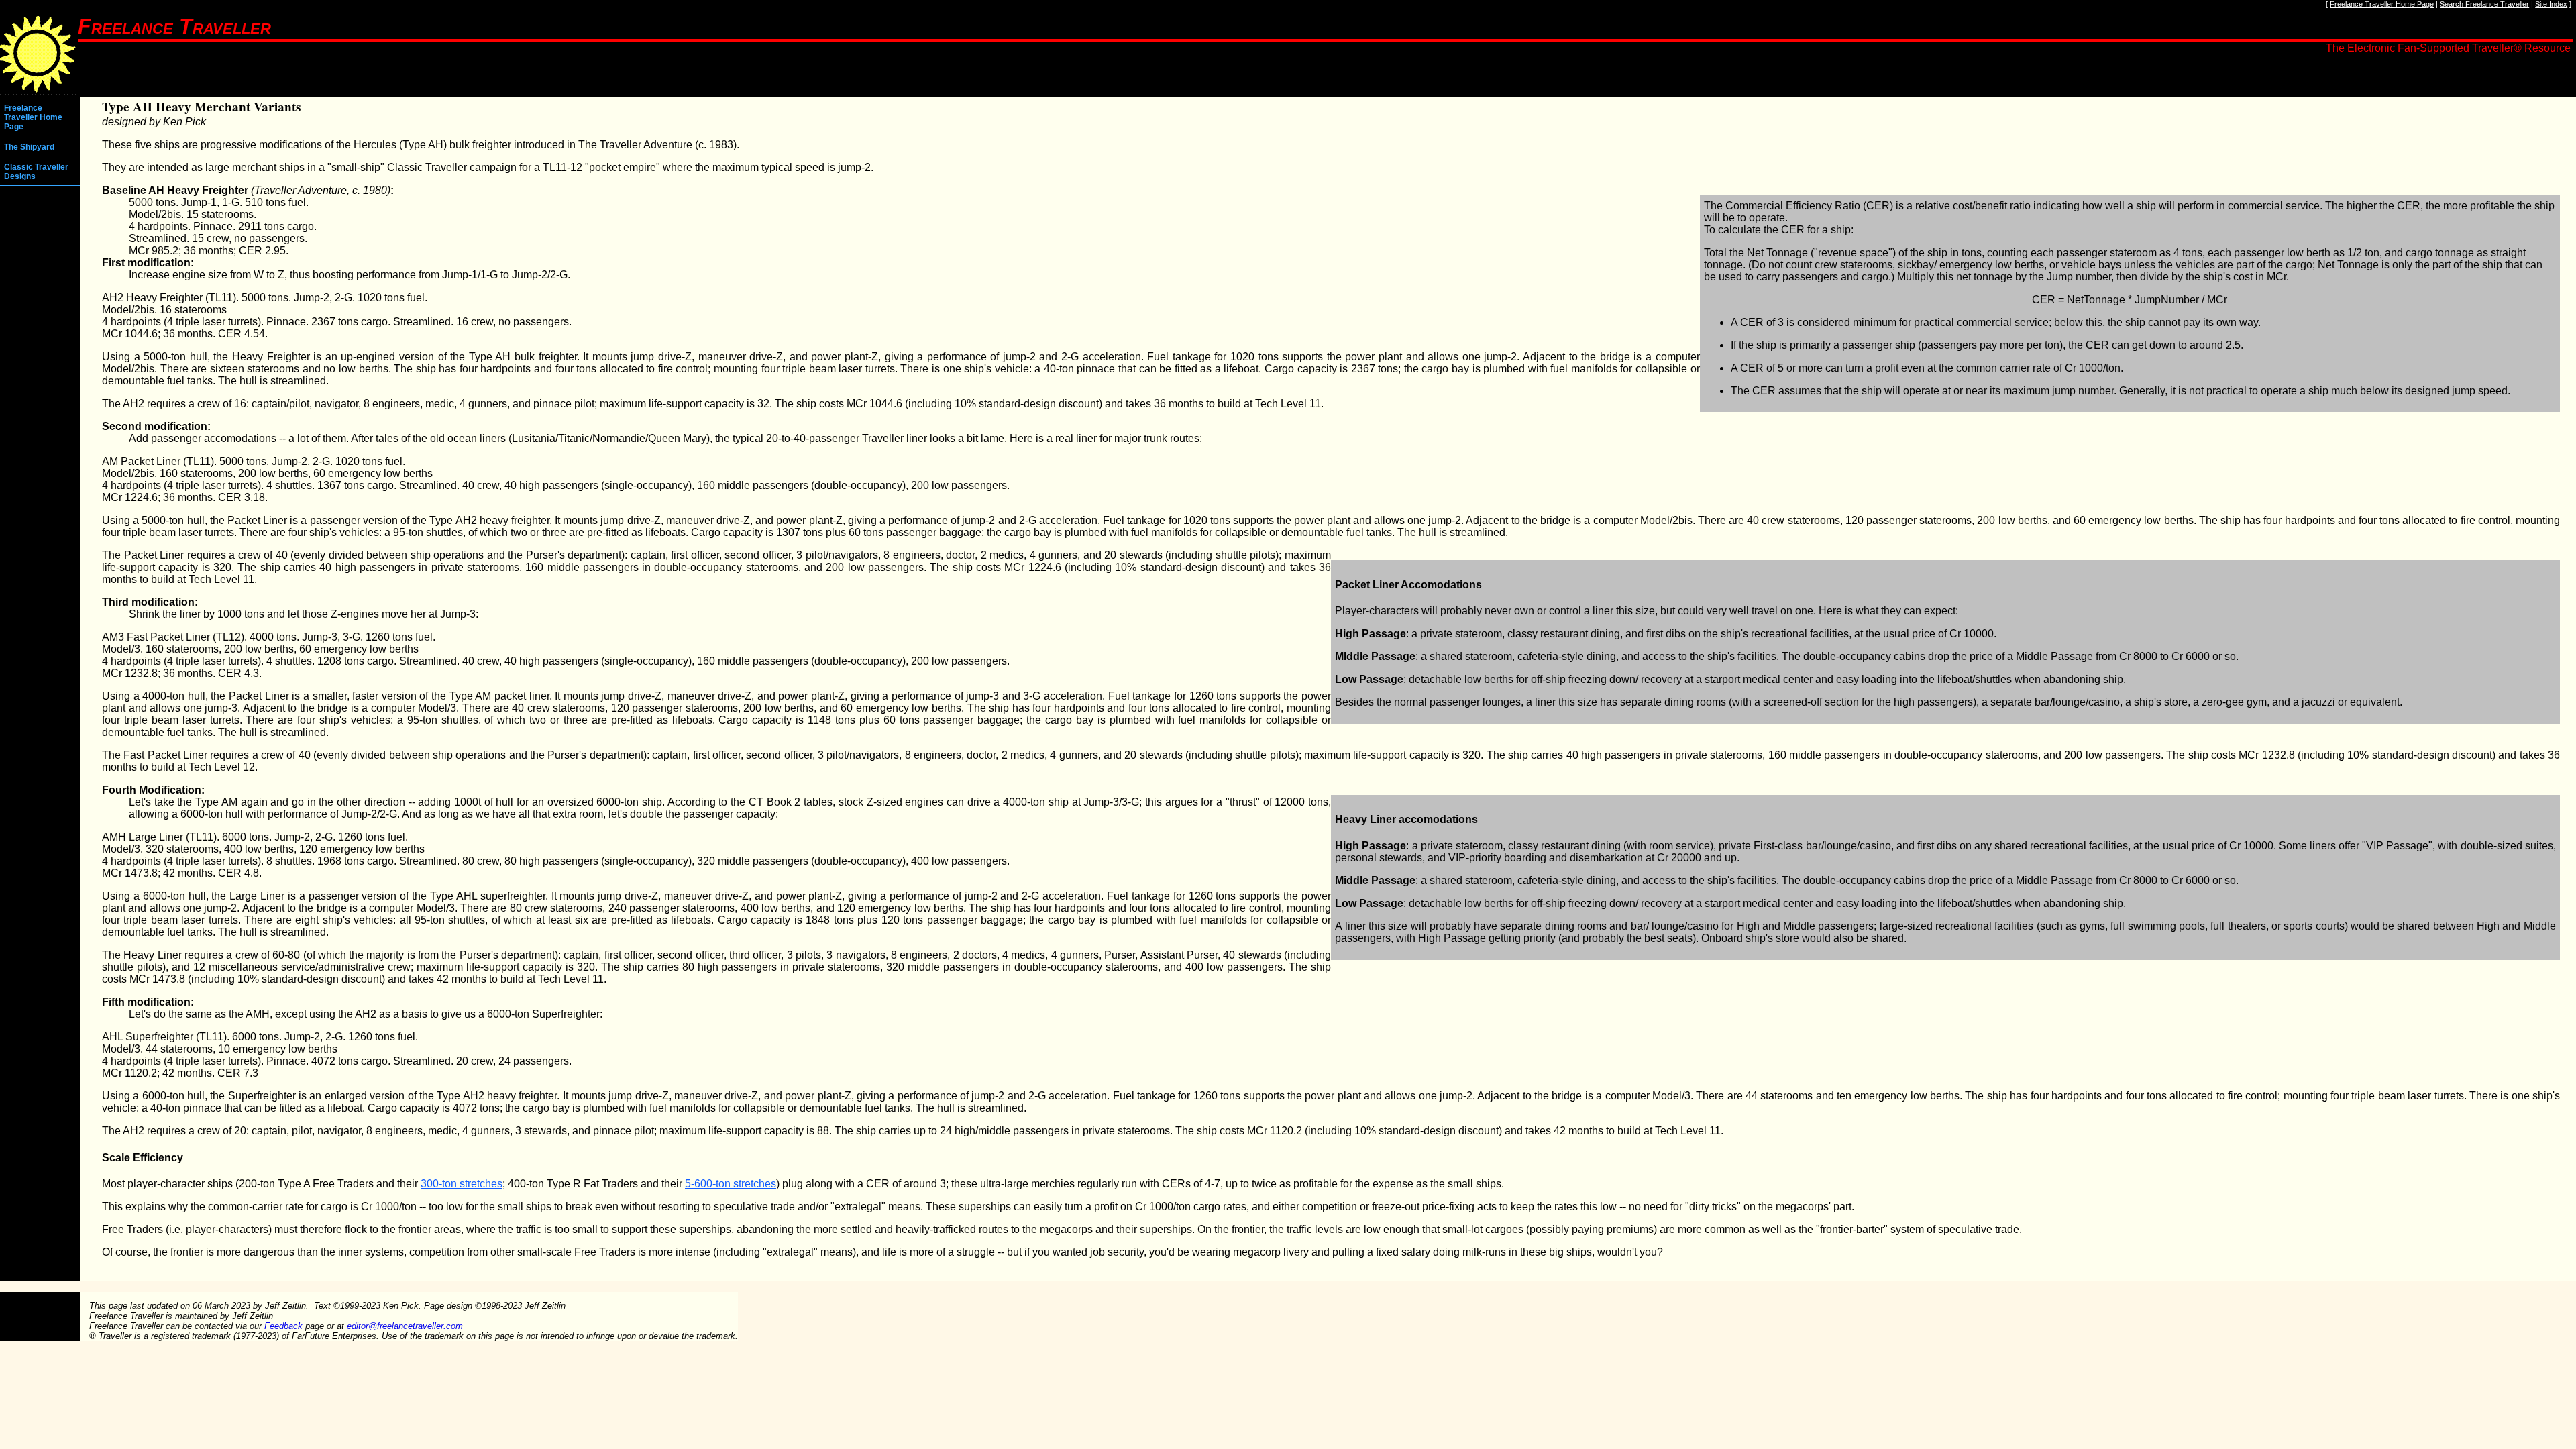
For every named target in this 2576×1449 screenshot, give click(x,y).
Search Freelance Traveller (2484, 4)
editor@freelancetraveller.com (405, 1326)
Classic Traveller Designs (36, 172)
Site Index (2551, 4)
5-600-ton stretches (731, 1184)
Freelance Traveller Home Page (2382, 4)
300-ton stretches (462, 1184)
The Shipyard (29, 147)
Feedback (283, 1326)
